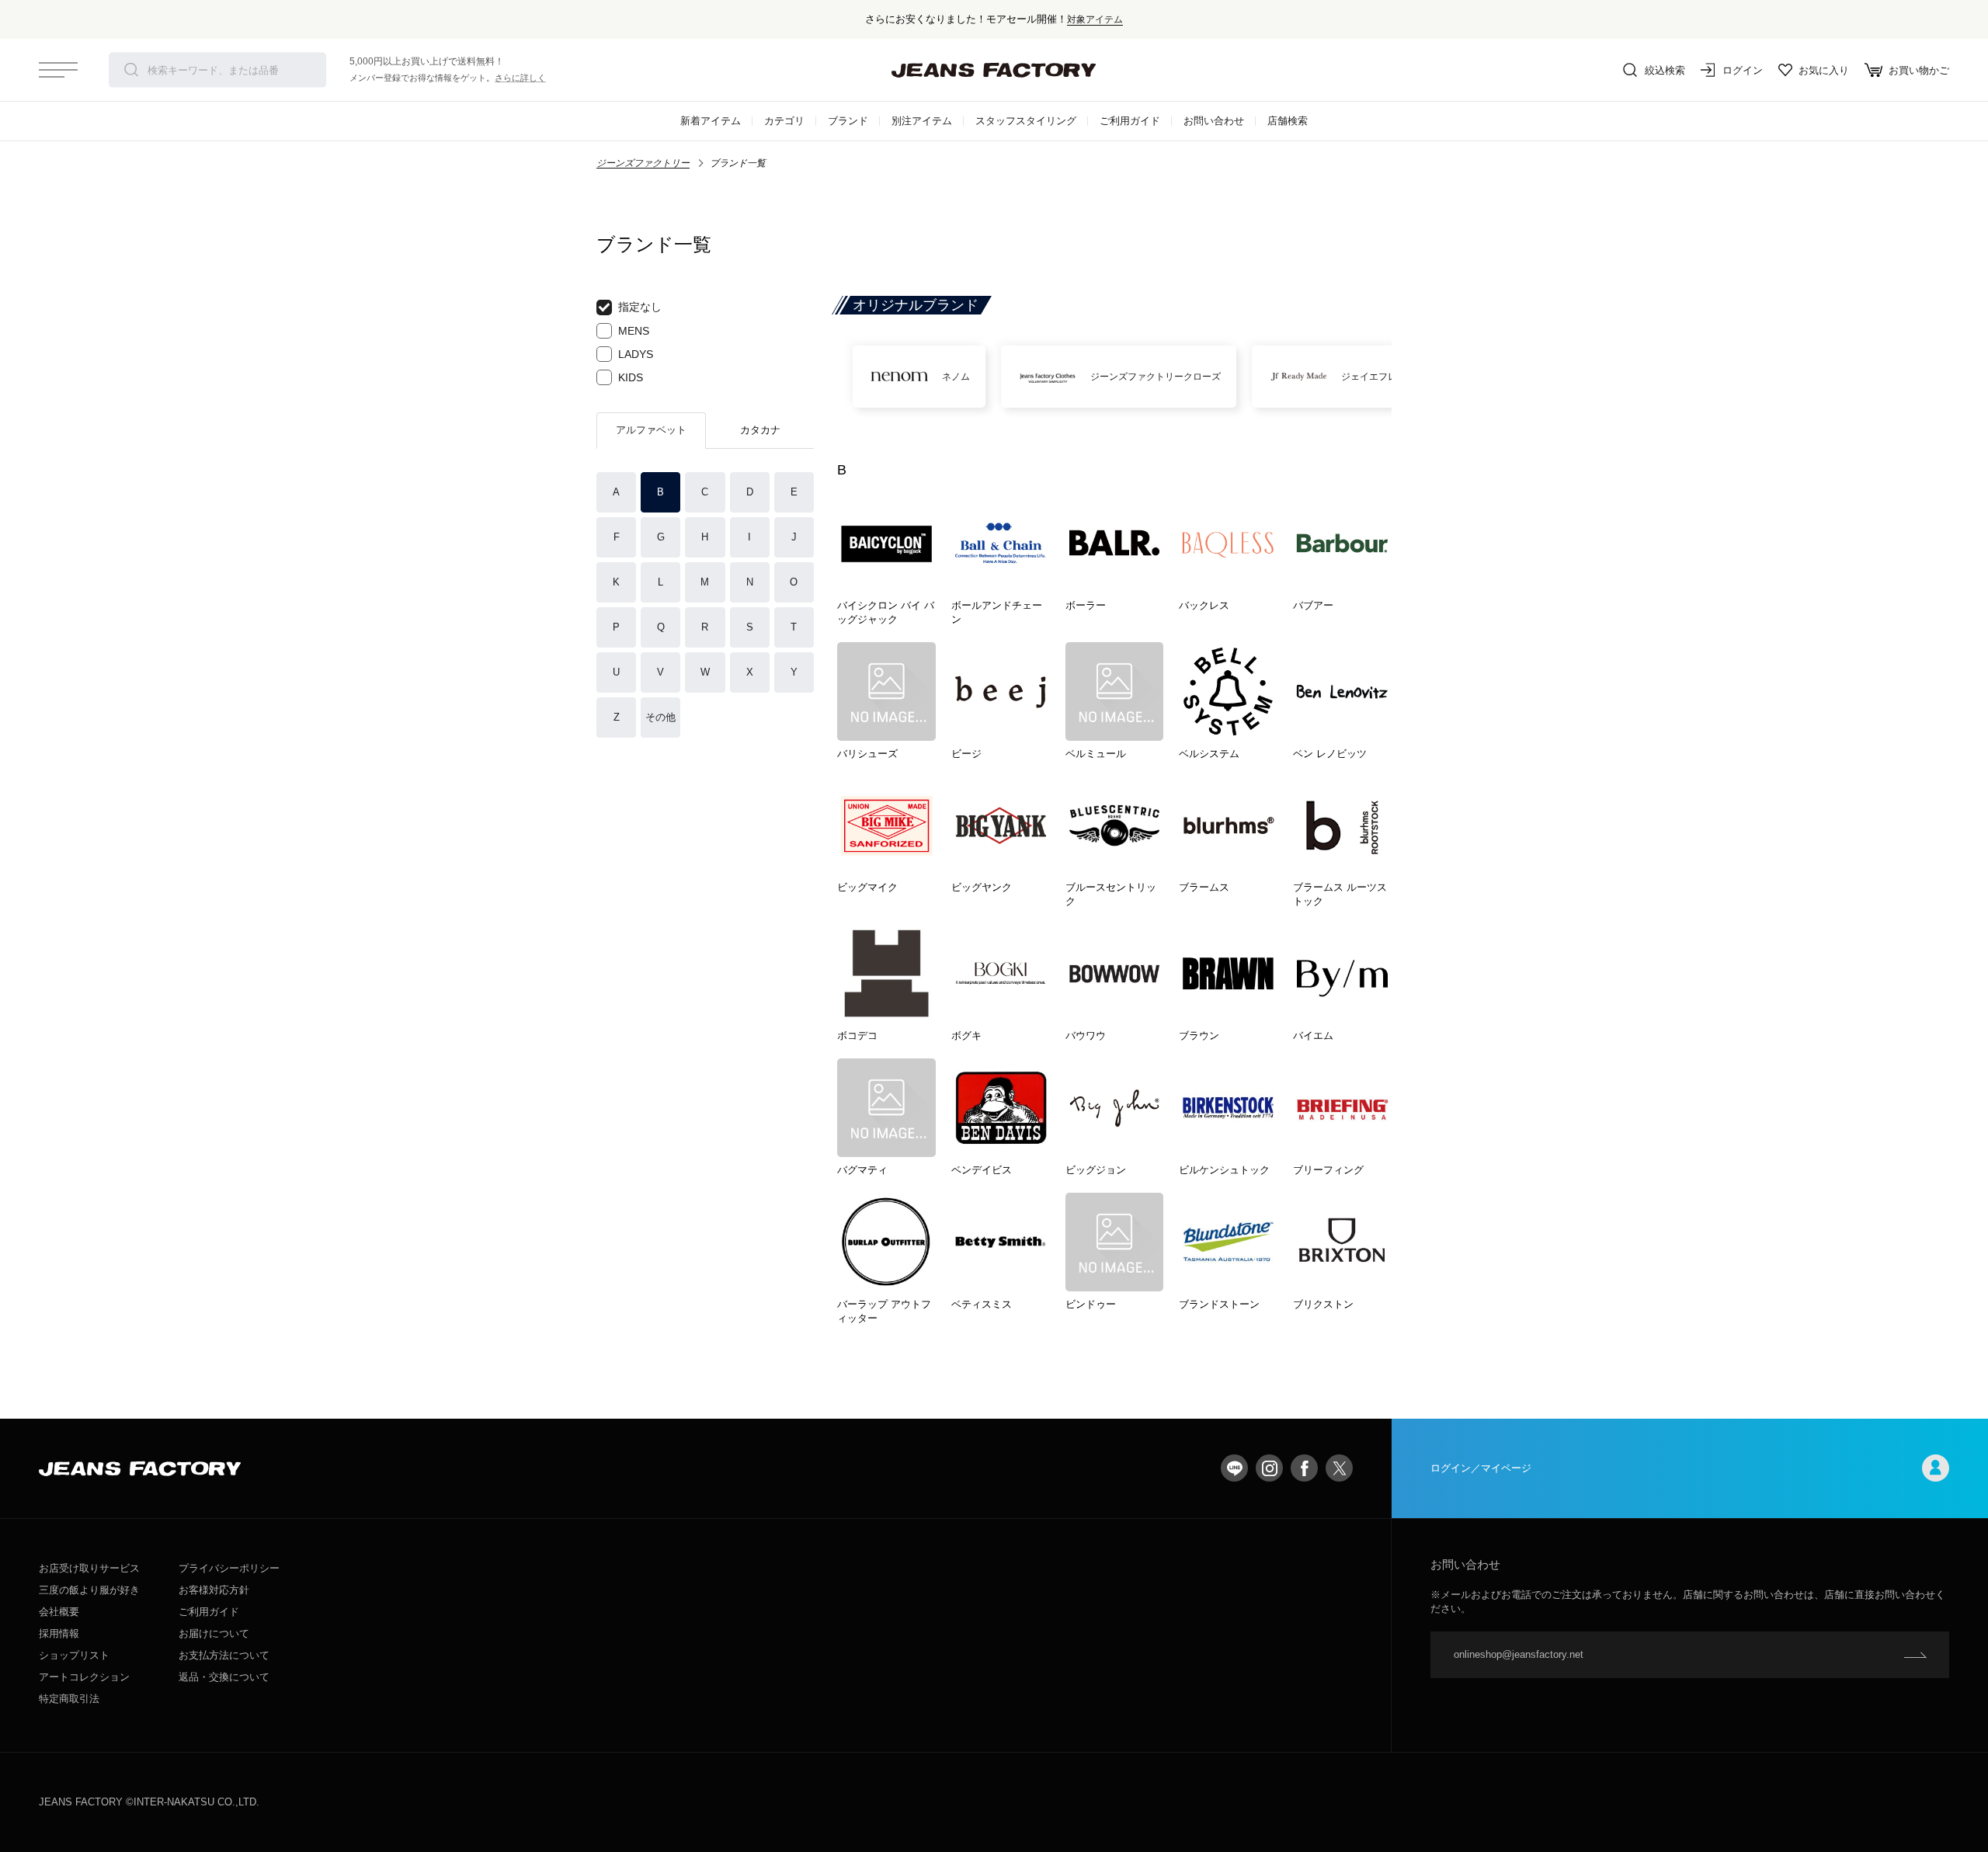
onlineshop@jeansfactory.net (1519, 1654)
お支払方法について (224, 1655)
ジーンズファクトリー (643, 163)
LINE (1234, 1468)
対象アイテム (1095, 19)
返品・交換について (224, 1677)
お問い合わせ (1214, 121)
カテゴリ (784, 121)
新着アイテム (711, 121)
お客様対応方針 (214, 1590)
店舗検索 (1288, 121)
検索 (131, 70)
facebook (1304, 1468)
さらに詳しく (520, 78)
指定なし (640, 307)
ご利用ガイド (1130, 121)
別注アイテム (922, 121)
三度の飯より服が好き (89, 1590)
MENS (634, 331)
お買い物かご (1919, 70)
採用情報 (59, 1633)
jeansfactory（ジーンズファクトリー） (994, 70)
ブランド (848, 121)
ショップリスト (74, 1655)
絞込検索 (1665, 70)
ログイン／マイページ (1481, 1468)
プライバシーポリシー (229, 1568)
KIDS (631, 377)
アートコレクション (84, 1677)
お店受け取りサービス (89, 1568)
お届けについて (214, 1633)
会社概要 (59, 1612)
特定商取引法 (69, 1699)
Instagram (1269, 1468)
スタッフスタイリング (1026, 121)
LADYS (636, 354)
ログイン (1743, 70)
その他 (660, 717)
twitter (1339, 1468)
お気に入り (1824, 70)
